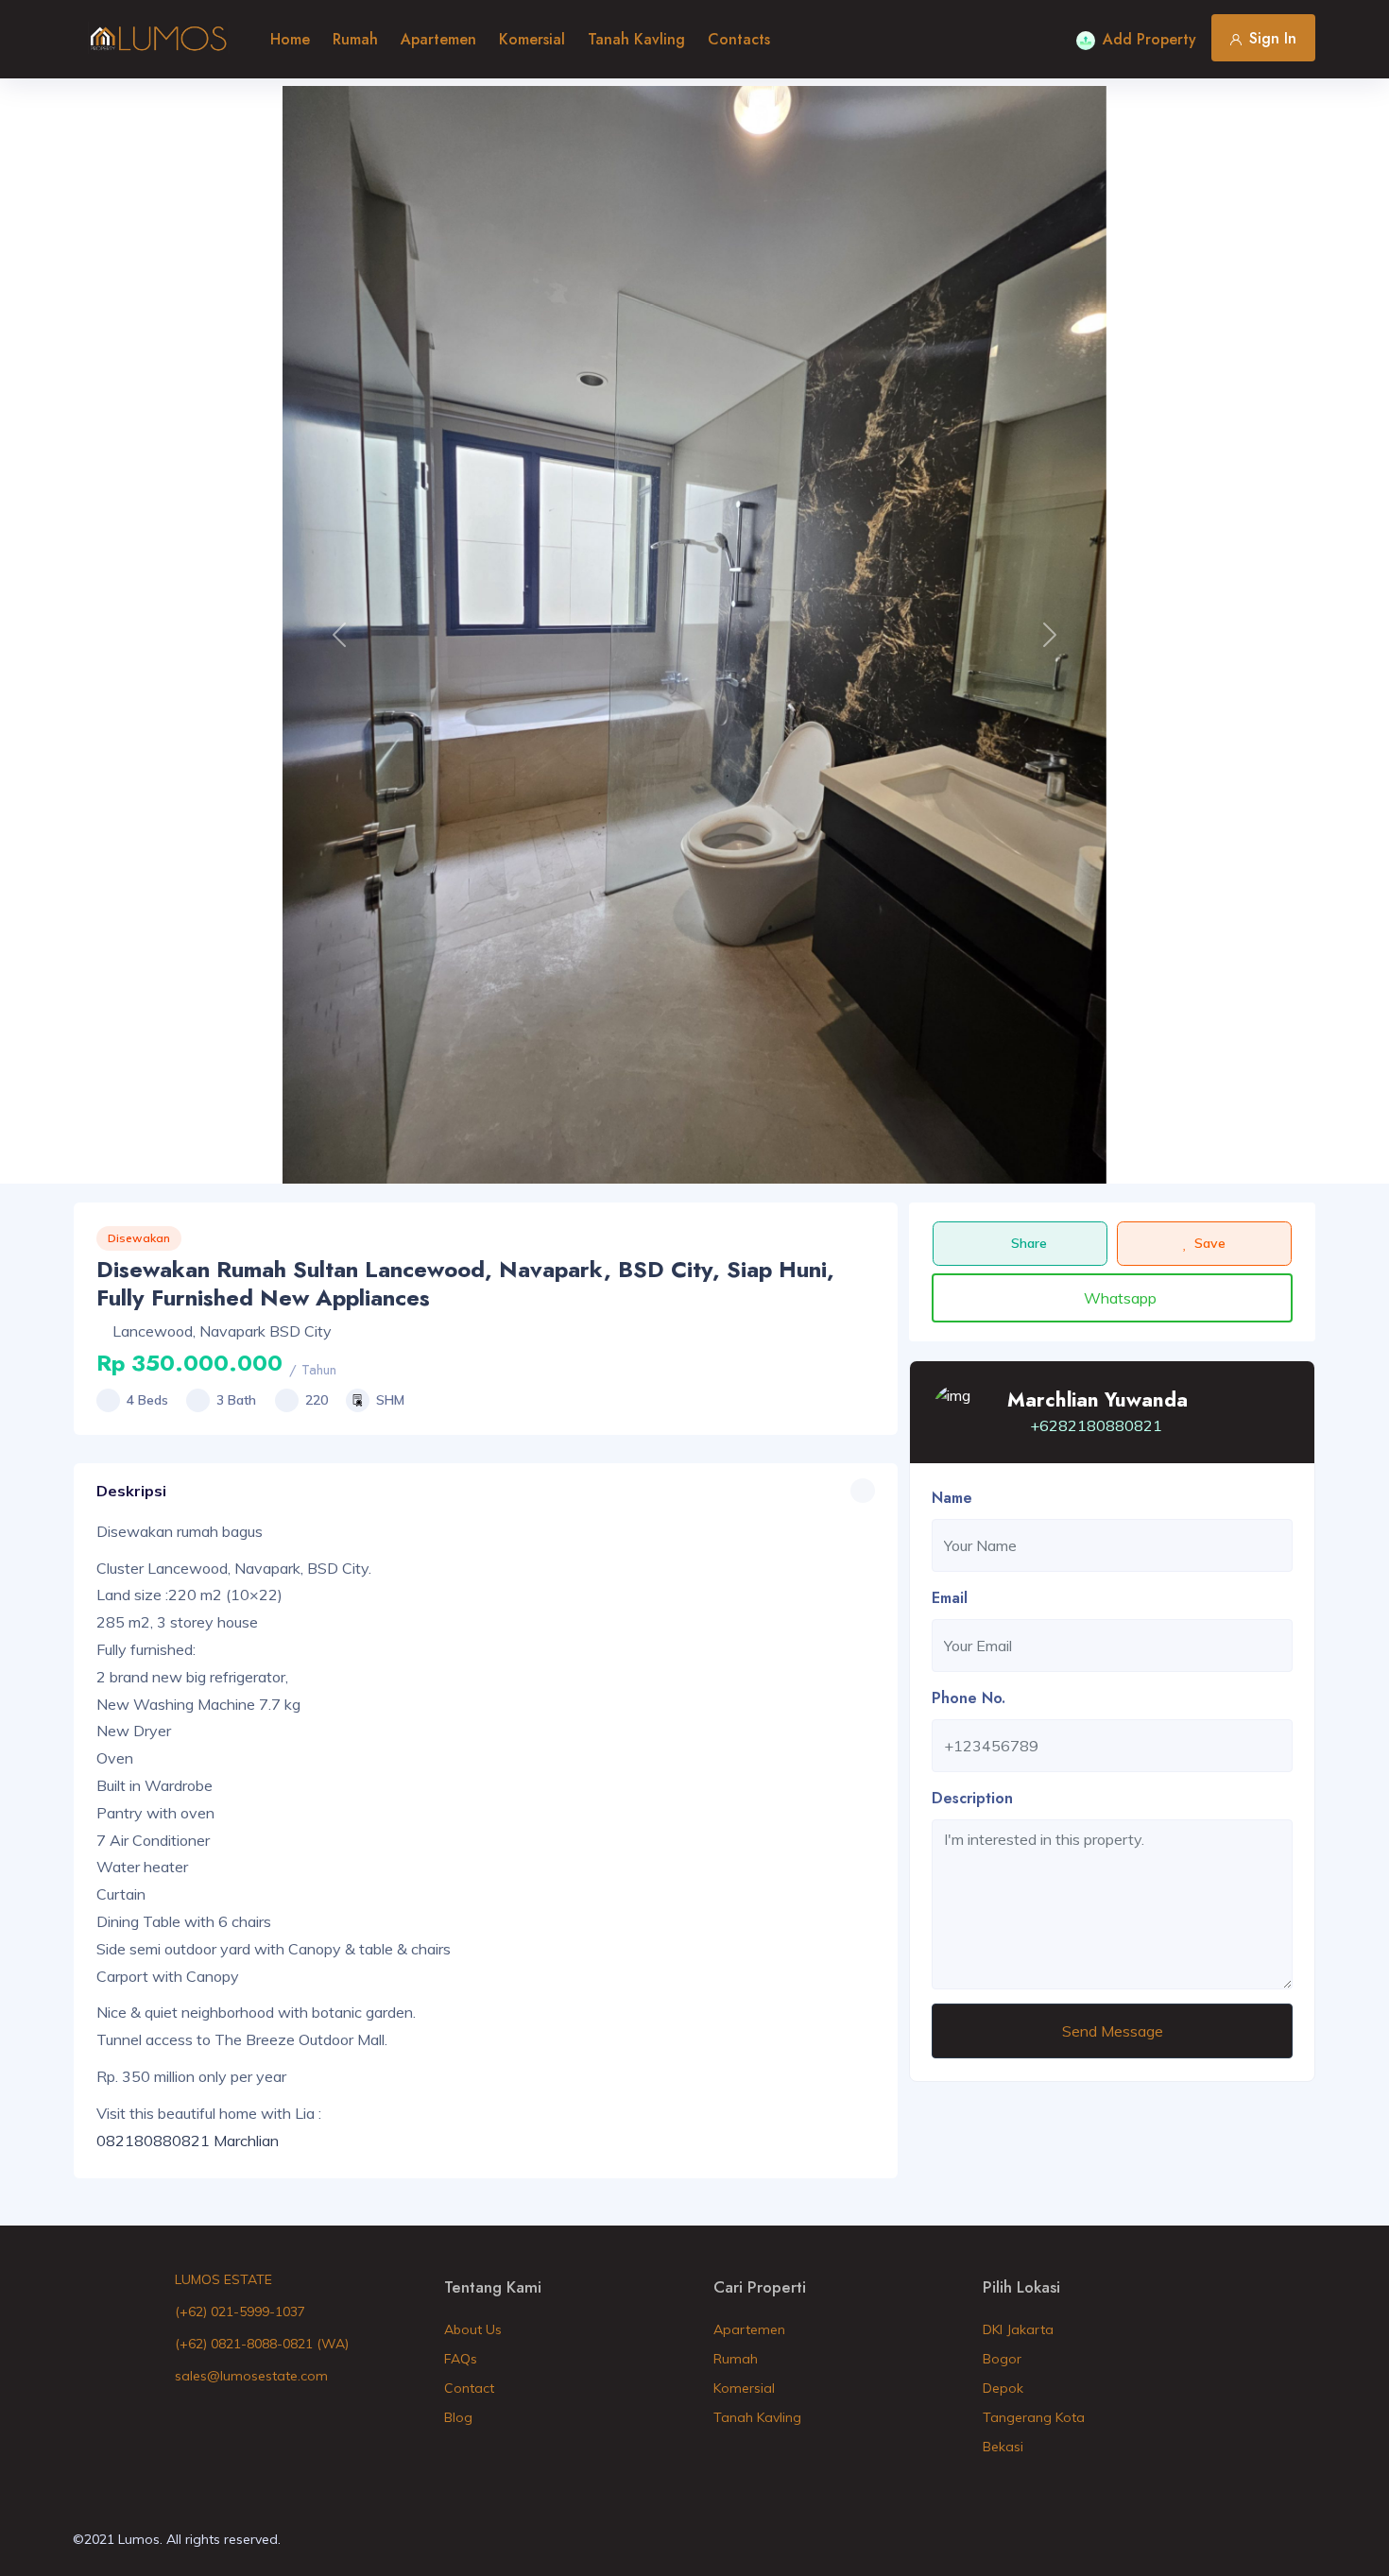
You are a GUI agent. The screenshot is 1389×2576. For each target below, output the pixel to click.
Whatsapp (1120, 1298)
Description (972, 1798)
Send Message (1113, 2031)
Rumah (355, 39)
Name (952, 1498)
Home (290, 39)
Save (1210, 1243)
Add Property (1149, 39)
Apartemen (438, 39)
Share (1029, 1243)
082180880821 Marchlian (188, 2141)
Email (950, 1598)
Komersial (532, 39)
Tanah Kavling (636, 39)
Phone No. (969, 1698)
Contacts (739, 39)
